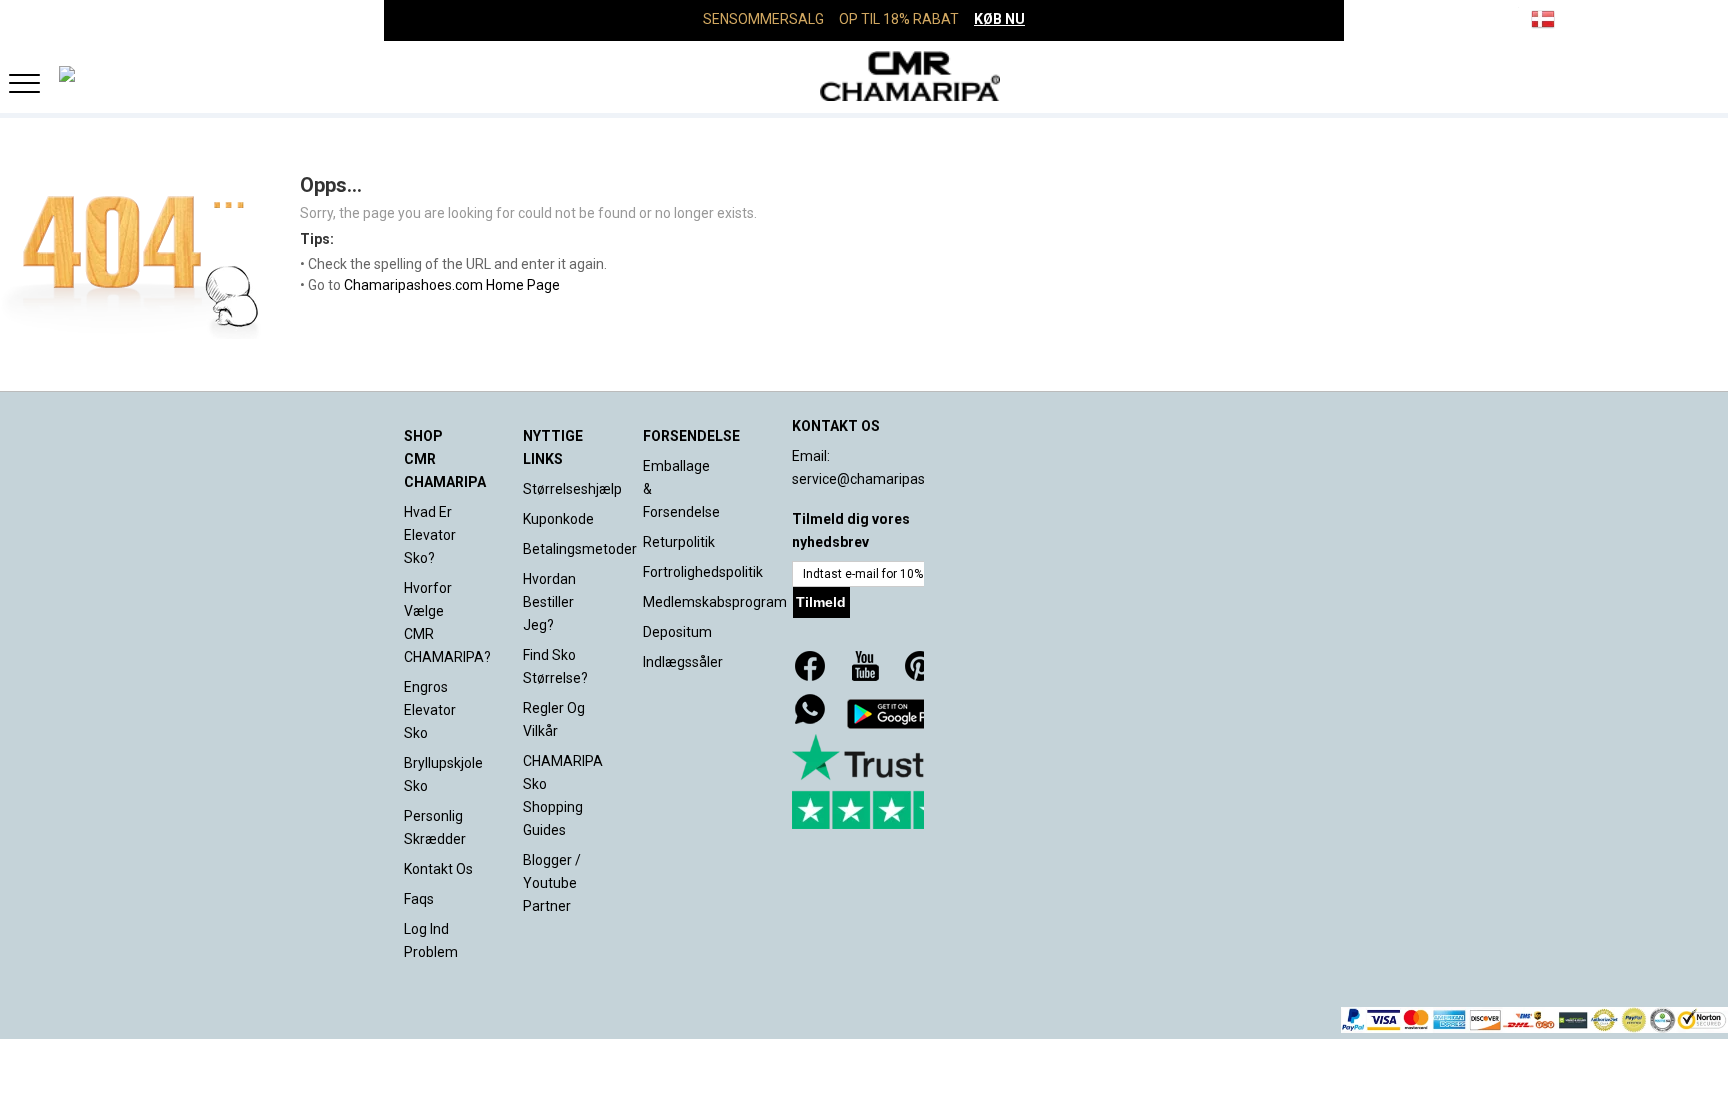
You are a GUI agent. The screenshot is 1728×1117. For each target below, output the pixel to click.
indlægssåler (683, 662)
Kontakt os (438, 869)
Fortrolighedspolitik (703, 572)
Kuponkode (558, 519)
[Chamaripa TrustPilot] (892, 781)
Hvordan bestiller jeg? (549, 602)
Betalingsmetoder (580, 549)
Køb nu (999, 19)
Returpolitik (679, 542)
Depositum (677, 632)
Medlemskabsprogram (715, 602)
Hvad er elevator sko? (430, 535)
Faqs (419, 899)
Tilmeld (821, 602)
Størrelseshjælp (572, 489)
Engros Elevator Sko (430, 710)
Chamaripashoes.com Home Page (452, 285)
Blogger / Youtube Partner (552, 883)
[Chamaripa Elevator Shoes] (864, 76)
